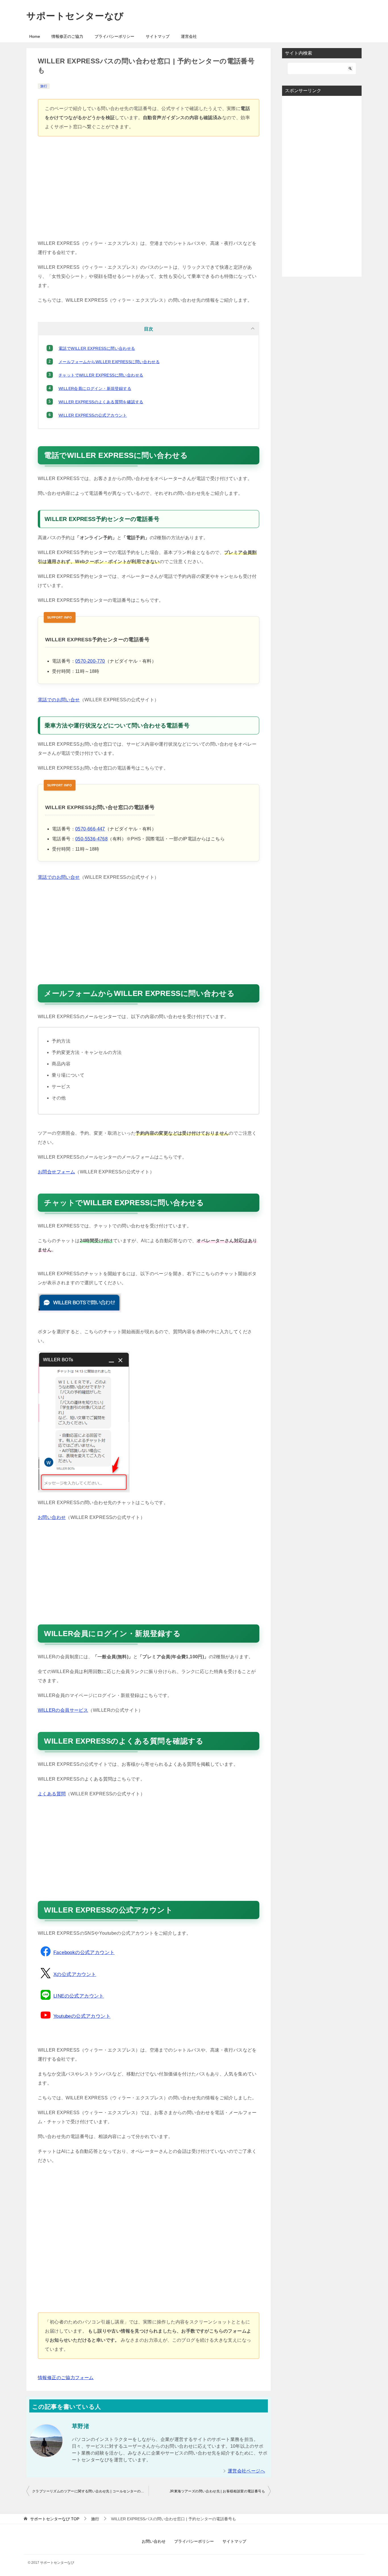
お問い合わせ (52, 1517)
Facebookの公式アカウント (84, 1952)
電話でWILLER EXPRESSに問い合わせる (97, 348)
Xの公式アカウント (75, 1974)
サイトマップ (158, 36)
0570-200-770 (90, 661)
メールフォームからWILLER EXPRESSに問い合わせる (109, 362)
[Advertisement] (149, 191)
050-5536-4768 (91, 839)
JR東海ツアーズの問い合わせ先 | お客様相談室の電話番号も (217, 2491)
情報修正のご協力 (67, 36)
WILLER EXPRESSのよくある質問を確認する (101, 402)
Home (35, 36)
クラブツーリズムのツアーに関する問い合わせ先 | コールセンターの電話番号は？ (90, 2491)
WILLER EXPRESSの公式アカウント (93, 415)
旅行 (44, 86)
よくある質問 (52, 1794)
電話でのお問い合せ (59, 700)
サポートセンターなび (75, 16)
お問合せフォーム (56, 1172)
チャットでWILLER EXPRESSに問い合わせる (101, 375)
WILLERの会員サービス (63, 1710)
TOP (55, 2519)
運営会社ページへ (246, 2471)
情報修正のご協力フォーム (66, 2378)
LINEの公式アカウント (79, 1996)
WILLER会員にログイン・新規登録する (95, 388)
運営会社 (189, 36)
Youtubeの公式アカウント (82, 2016)
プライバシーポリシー (114, 36)
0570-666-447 (90, 829)
